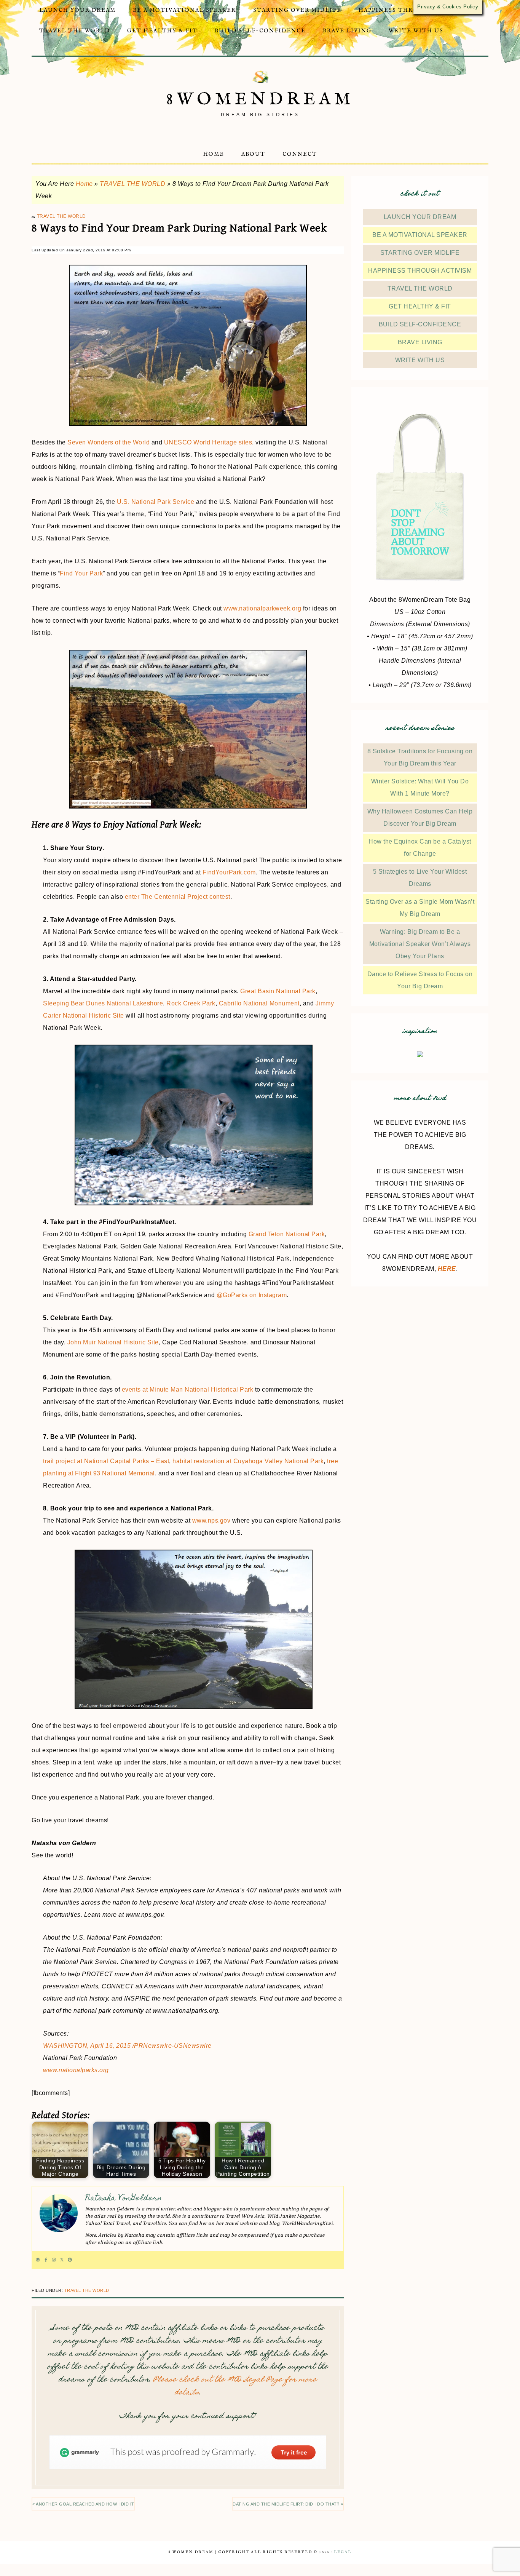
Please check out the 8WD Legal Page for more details (235, 2387)
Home (84, 184)
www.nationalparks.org (76, 2070)
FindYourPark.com (229, 872)
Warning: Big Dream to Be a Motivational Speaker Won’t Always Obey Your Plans (420, 944)
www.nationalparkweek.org (262, 608)
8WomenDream (260, 100)
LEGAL (343, 2552)
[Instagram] (54, 2260)
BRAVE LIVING (420, 342)
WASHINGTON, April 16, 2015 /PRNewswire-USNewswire (127, 2046)
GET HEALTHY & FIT (420, 306)
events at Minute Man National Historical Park (188, 1389)
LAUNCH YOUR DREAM (420, 217)
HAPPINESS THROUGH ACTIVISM (420, 271)
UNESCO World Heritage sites (208, 442)
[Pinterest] (70, 2260)
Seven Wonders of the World (108, 442)
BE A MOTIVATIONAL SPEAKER (420, 235)
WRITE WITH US (420, 360)
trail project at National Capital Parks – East (106, 1461)
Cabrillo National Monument (259, 1003)
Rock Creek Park (191, 1003)
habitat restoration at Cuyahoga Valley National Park (248, 1461)
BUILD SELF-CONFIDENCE (420, 324)
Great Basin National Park (278, 991)
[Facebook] (46, 2260)
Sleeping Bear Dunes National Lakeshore (103, 1003)
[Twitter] (62, 2260)
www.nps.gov (211, 1521)
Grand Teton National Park (287, 1234)
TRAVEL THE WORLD (132, 184)
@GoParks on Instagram (252, 1295)
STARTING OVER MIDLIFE (420, 253)
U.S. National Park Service (156, 502)
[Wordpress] (38, 2260)
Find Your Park (81, 573)
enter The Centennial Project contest (178, 897)
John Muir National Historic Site (113, 1342)
